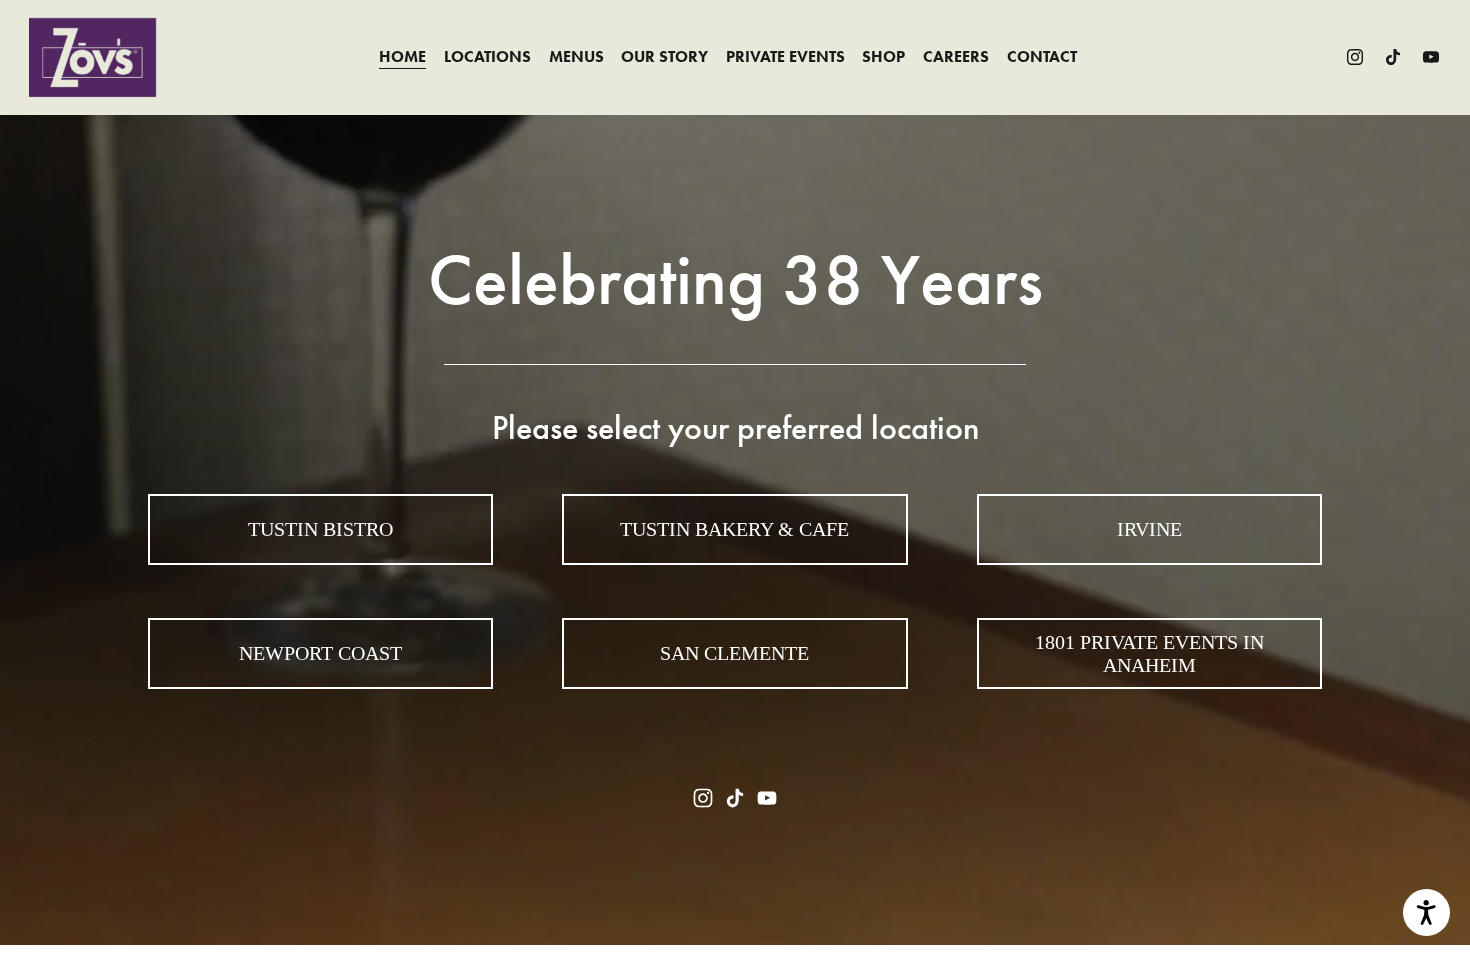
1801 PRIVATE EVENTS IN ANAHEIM (1149, 653)
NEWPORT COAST (320, 653)
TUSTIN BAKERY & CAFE (734, 529)
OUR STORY (664, 56)
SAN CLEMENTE (734, 653)
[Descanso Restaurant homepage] (92, 57)
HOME (402, 56)
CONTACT (1042, 56)
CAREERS (956, 56)
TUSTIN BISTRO (320, 529)
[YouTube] (1431, 57)
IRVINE (1149, 529)
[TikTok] (1393, 57)
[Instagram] (1355, 57)
